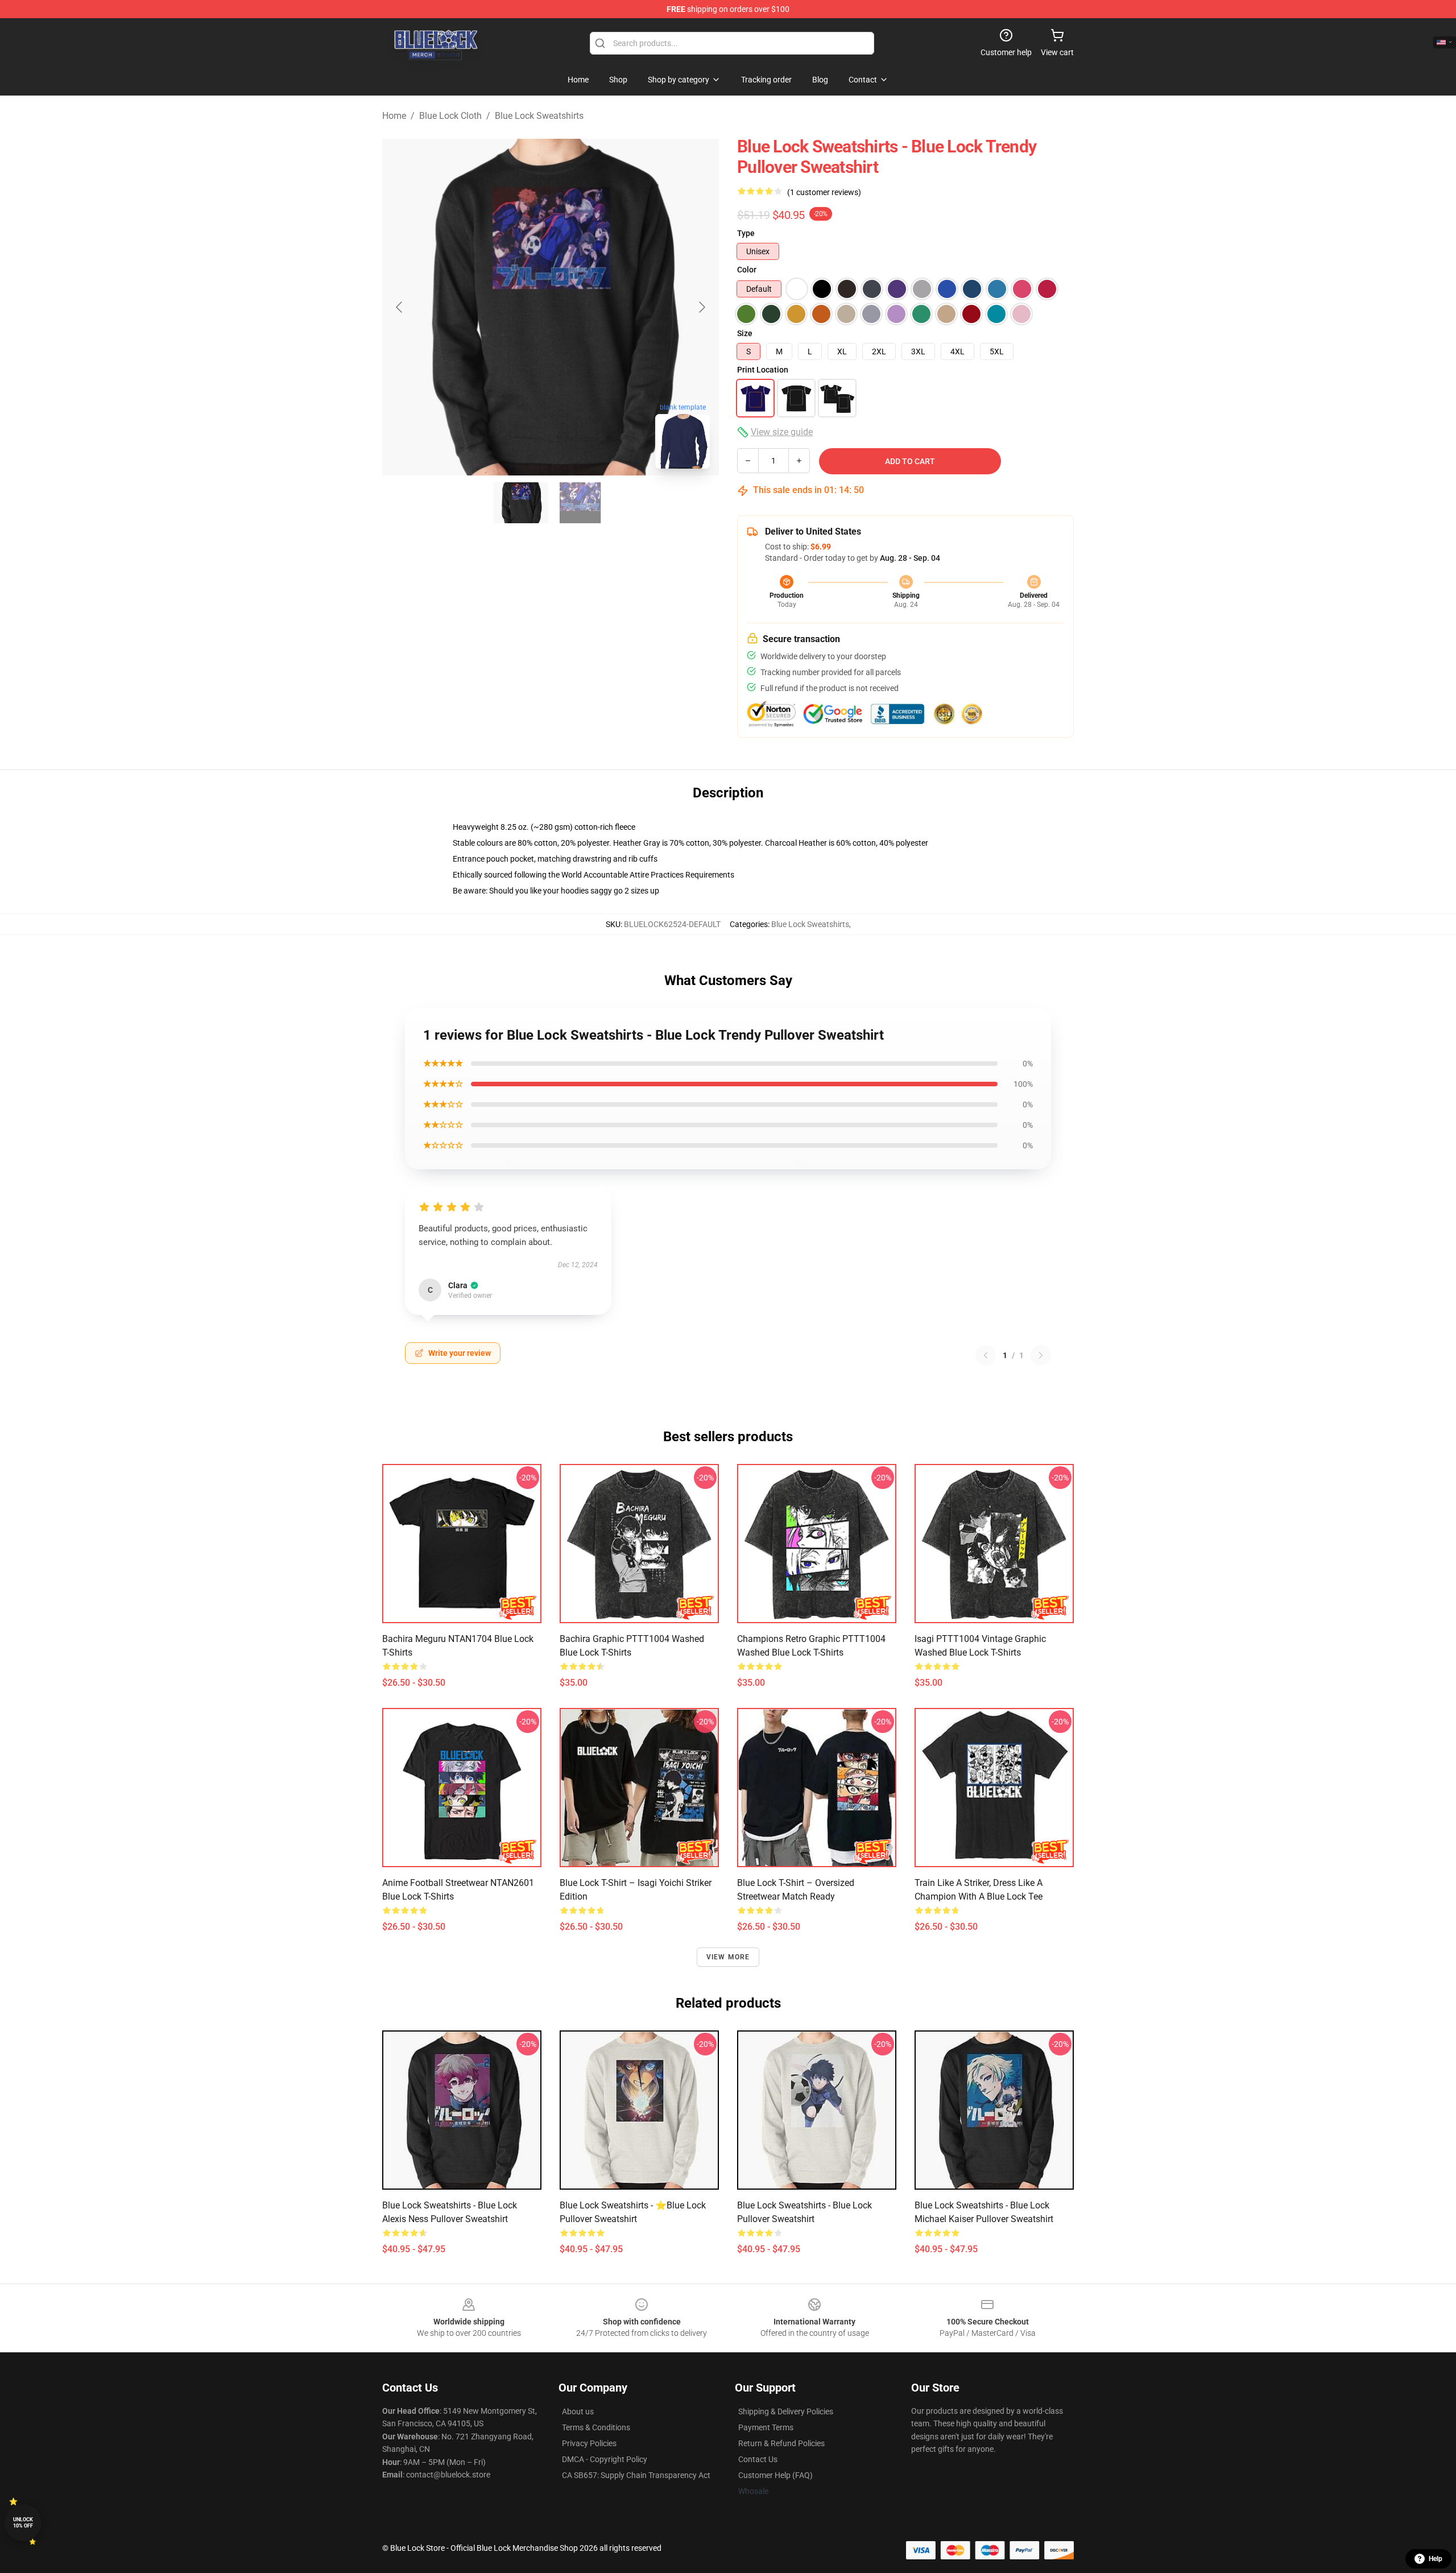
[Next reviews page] (1041, 1355)
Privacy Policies (589, 2443)
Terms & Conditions (596, 2427)
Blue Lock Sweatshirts (539, 116)
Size (745, 333)
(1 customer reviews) (824, 192)
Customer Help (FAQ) (775, 2475)
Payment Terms (766, 2427)
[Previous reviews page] (986, 1355)
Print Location (763, 370)
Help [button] (1436, 2559)
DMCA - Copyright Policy (605, 2459)
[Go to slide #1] (521, 503)
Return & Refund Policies (781, 2443)
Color (747, 270)
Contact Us (758, 2459)
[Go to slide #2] (580, 503)
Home (394, 116)
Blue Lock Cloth (450, 116)
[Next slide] (701, 307)
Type (746, 233)
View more (728, 1957)
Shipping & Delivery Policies (786, 2411)
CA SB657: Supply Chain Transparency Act (636, 2475)
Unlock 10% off (23, 2523)
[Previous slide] (400, 307)
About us (578, 2411)
